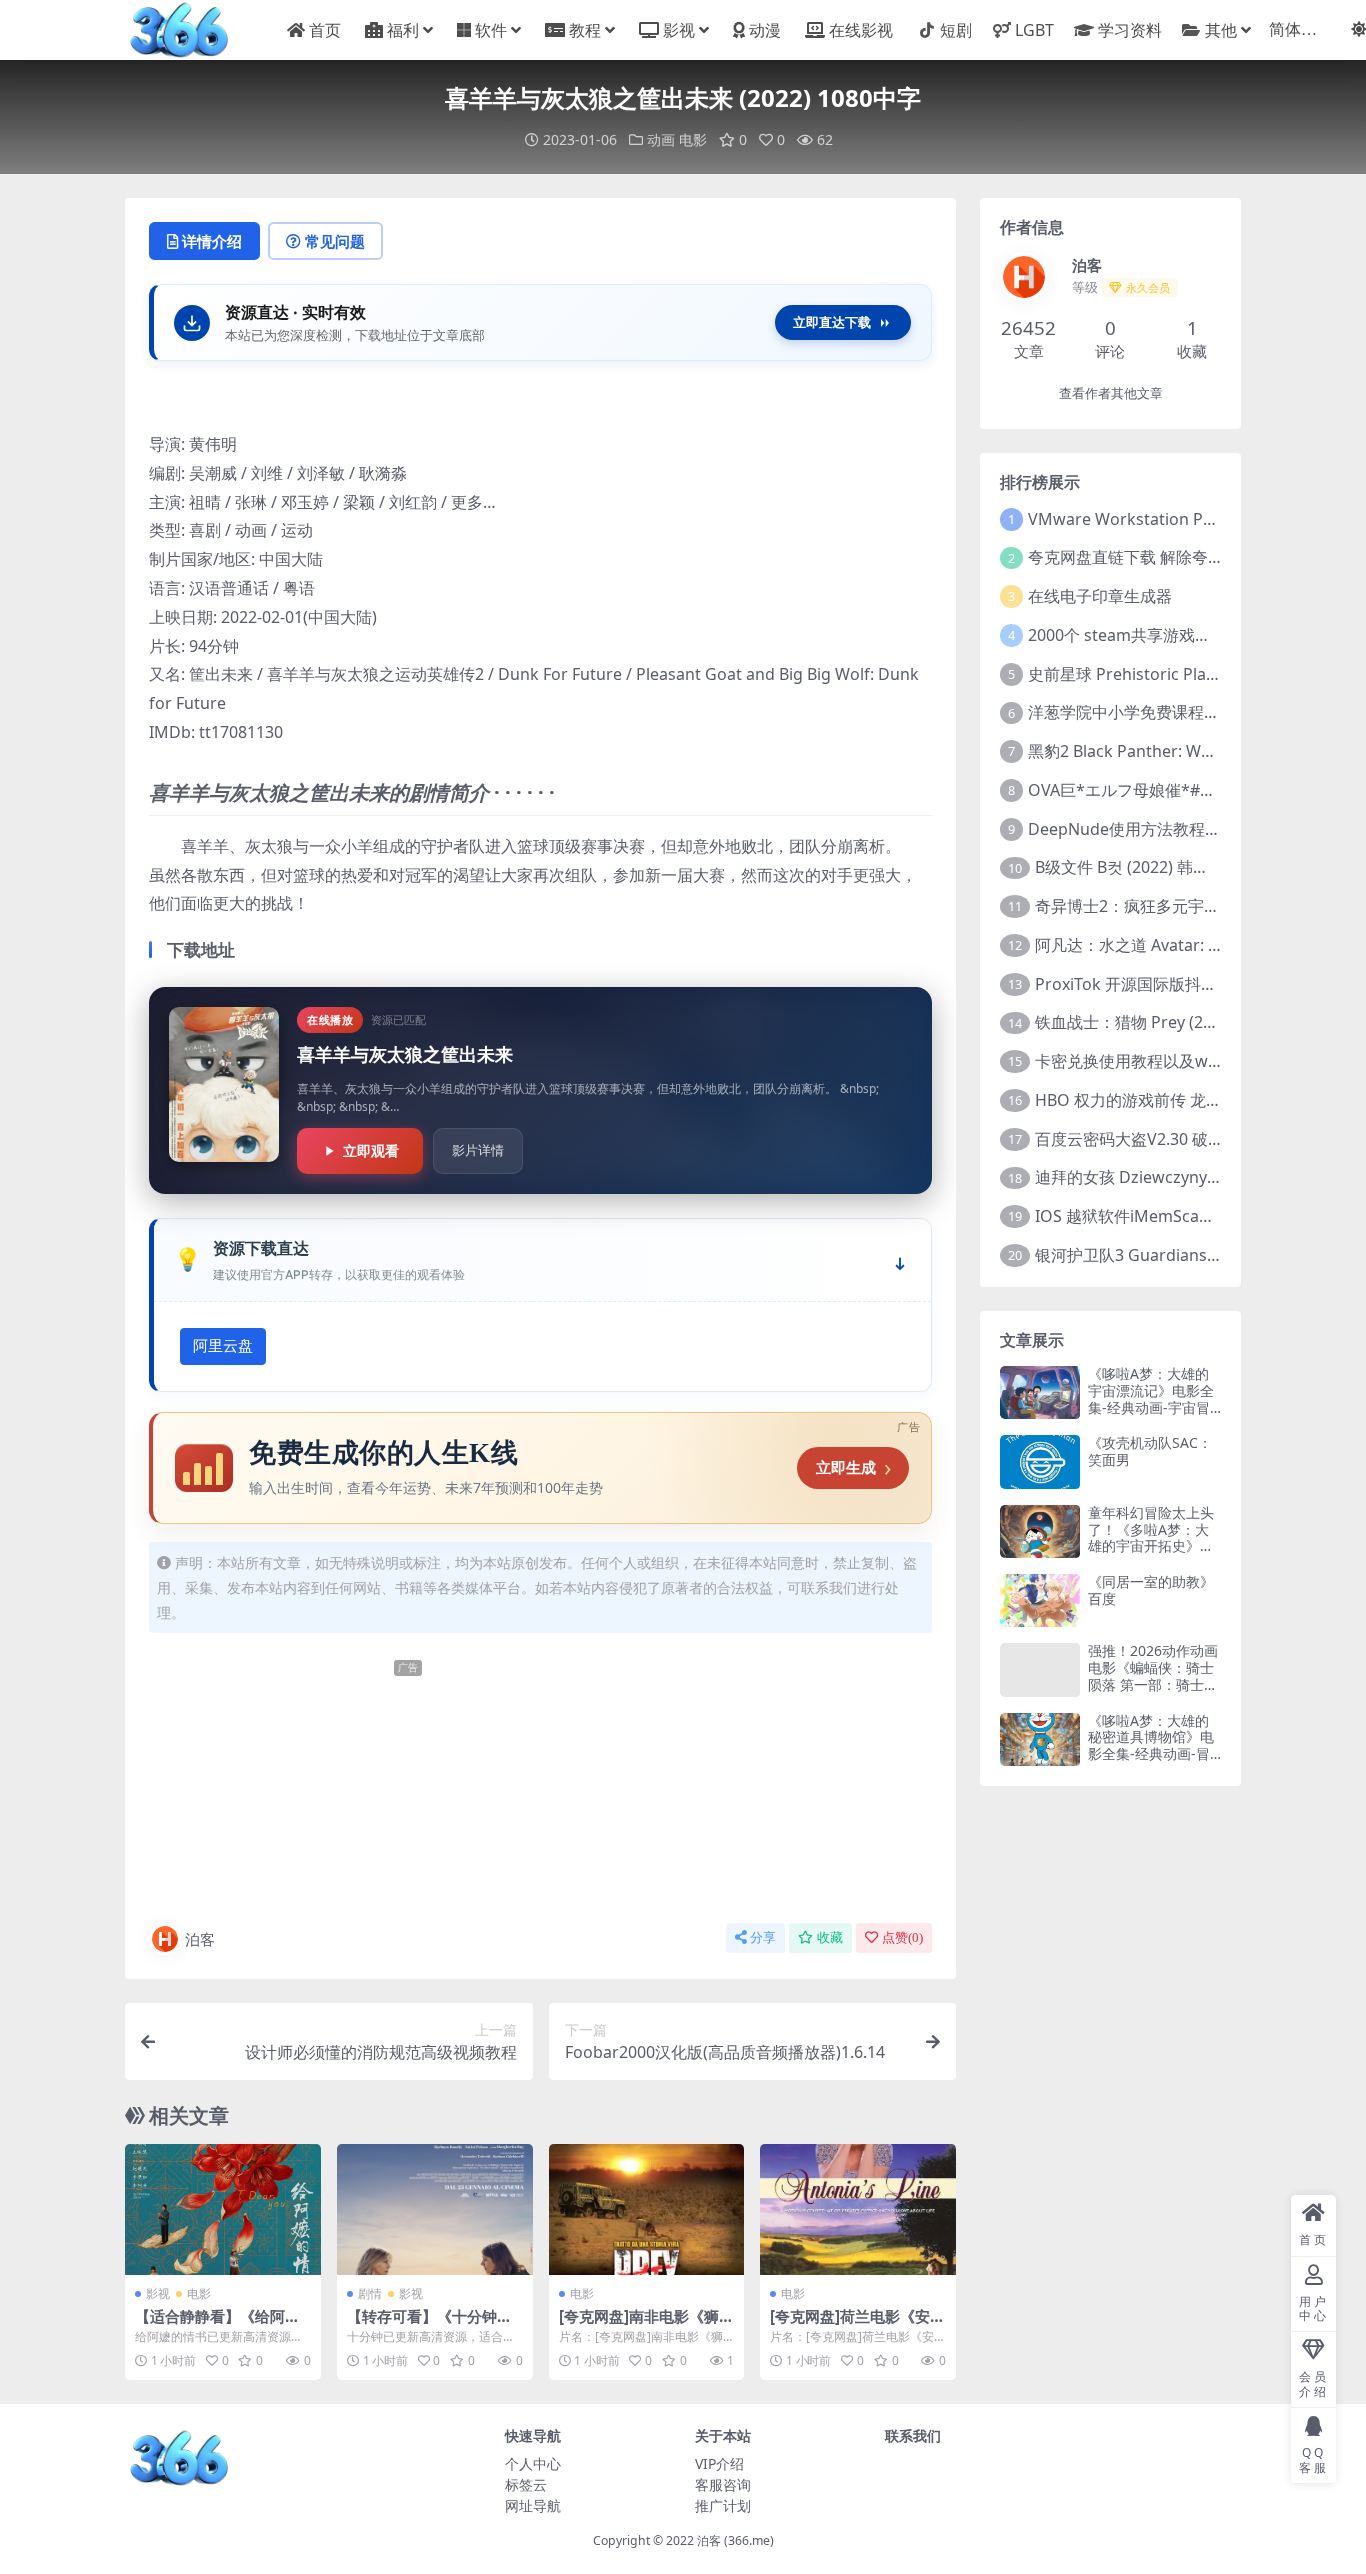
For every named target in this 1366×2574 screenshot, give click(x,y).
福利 (403, 30)
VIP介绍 (719, 2463)
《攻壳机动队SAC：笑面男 (1150, 1451)
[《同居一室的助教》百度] (1040, 1600)
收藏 (830, 1937)
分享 (763, 1937)
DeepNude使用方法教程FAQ (1132, 829)
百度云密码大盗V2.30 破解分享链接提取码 (1185, 1139)
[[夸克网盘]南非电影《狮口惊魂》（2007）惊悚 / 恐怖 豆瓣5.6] (647, 2209)
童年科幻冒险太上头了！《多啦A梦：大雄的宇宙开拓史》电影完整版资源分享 (1151, 1537)
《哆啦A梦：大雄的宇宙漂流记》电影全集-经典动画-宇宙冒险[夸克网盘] (1151, 1398)
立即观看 (371, 1150)
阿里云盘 (223, 1346)
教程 (585, 30)
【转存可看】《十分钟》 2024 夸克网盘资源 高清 (429, 2325)
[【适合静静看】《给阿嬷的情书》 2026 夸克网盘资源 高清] (223, 2209)
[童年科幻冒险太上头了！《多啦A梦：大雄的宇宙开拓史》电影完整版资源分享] (1040, 1531)
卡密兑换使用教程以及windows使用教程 (1181, 1061)
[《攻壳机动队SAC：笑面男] (1040, 1461)
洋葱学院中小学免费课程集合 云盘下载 (1166, 712)
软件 (491, 30)
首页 (325, 30)
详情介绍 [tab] (212, 241)
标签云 (526, 2484)
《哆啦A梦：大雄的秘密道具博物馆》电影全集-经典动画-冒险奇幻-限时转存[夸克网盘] (1151, 1754)
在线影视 (861, 30)
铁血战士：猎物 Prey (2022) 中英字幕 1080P (1194, 1022)
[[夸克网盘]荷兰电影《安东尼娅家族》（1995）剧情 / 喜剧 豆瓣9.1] (858, 2209)
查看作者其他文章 (1111, 393)
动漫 (765, 30)
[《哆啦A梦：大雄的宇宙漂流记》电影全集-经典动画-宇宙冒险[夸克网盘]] (1040, 1392)
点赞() (902, 1937)
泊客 (200, 1939)
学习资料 (1129, 30)
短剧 (956, 30)
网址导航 (533, 2505)
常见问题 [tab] (335, 241)
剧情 (370, 2293)
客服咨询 (723, 2484)
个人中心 (533, 2463)
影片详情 (478, 1150)
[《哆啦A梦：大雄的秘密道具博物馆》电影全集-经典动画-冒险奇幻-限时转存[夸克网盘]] (1040, 1739)
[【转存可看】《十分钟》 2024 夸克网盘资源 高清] (435, 2209)
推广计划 (723, 2505)
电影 (693, 139)
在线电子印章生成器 (1100, 596)
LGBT (1034, 30)
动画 (661, 139)
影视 (679, 30)
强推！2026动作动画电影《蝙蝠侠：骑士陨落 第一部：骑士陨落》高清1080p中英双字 (1153, 1684)
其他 (1221, 30)
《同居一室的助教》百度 (1151, 1590)
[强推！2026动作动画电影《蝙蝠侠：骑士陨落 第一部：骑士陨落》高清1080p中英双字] (1040, 1669)
